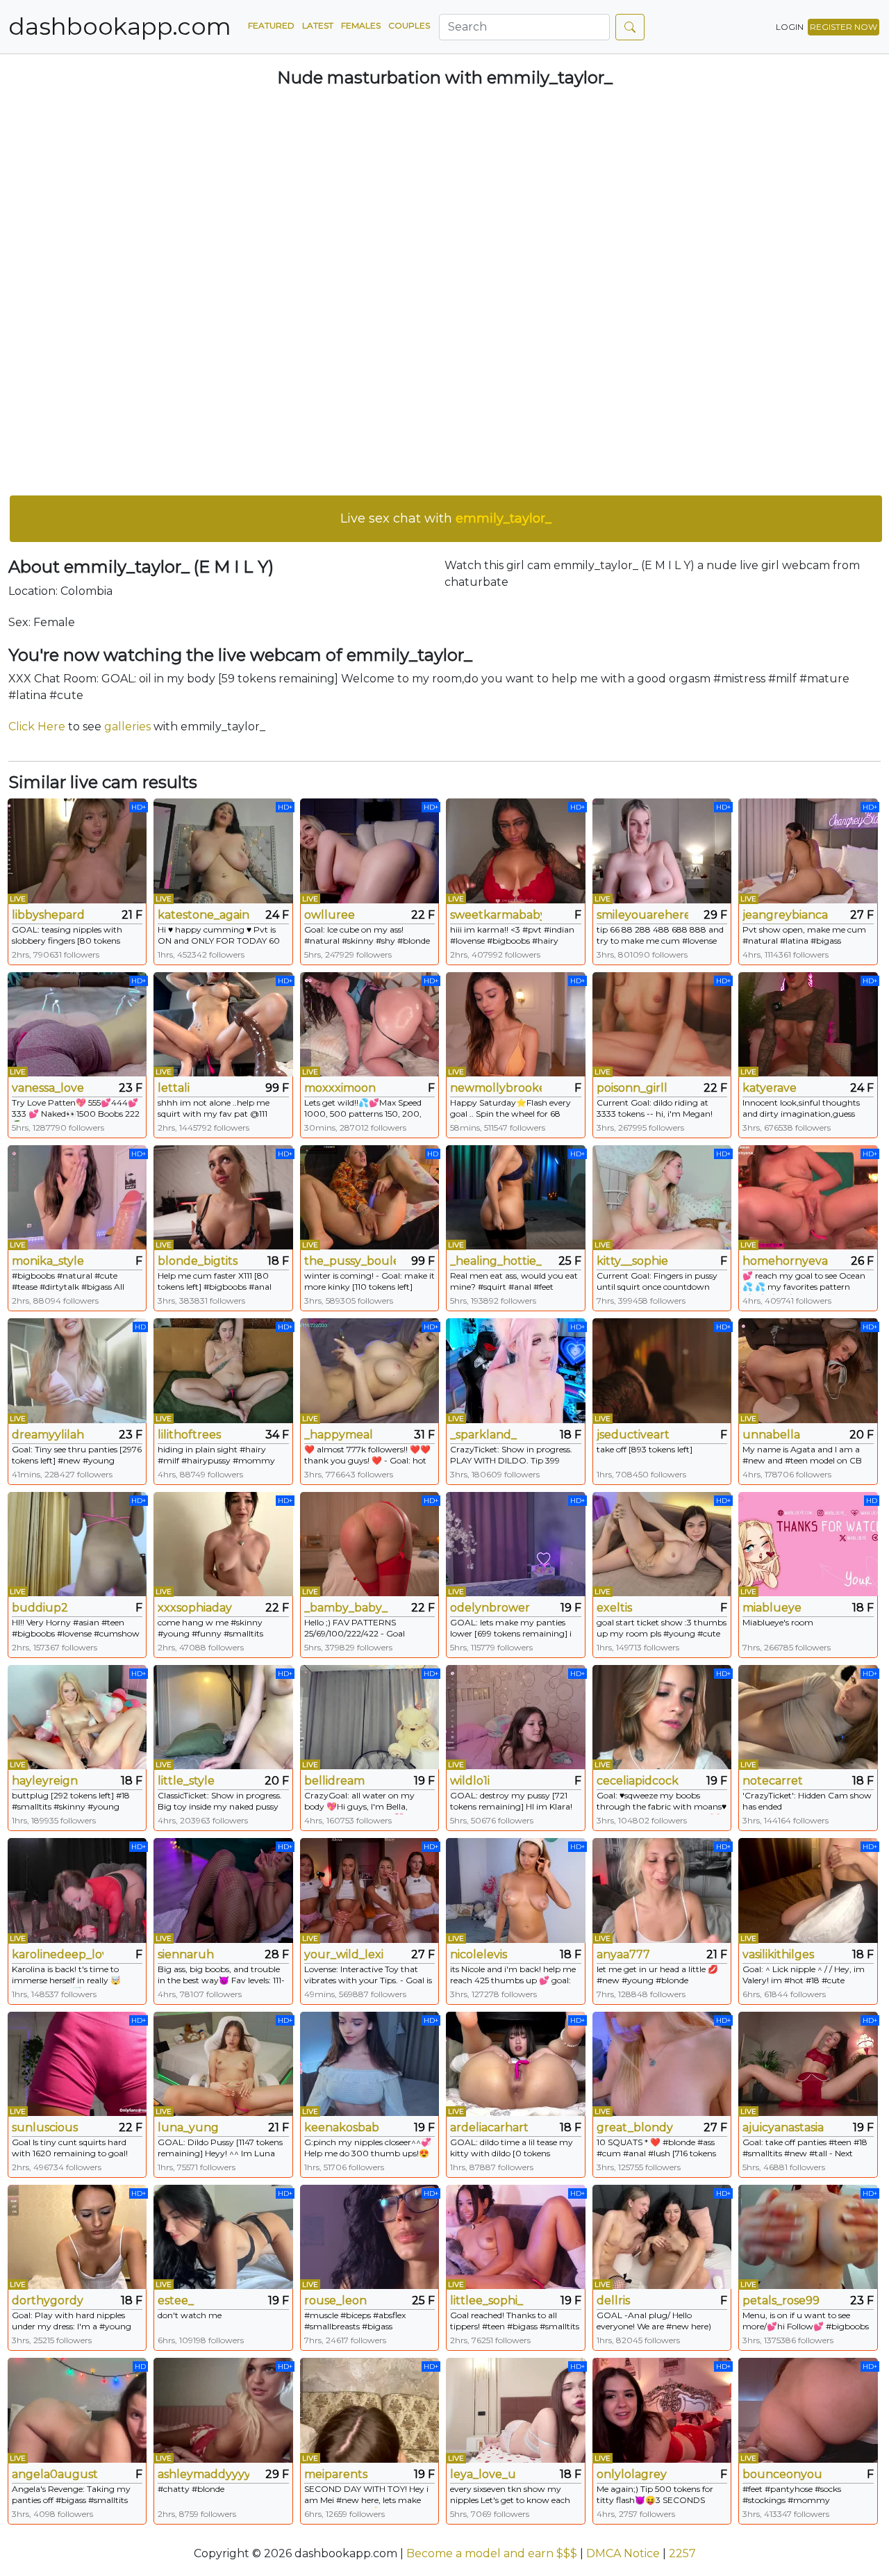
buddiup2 (40, 1608)
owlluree (330, 915)
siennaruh (186, 1954)
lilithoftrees (189, 1435)
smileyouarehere (642, 915)
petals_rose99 (781, 2300)
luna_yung (188, 2127)
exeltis (614, 1608)
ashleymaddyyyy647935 (203, 2474)
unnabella (771, 1435)
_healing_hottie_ (496, 1261)
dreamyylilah (48, 1435)
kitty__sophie (632, 1261)
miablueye (772, 1608)
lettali (174, 1088)
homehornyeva (785, 1261)
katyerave (770, 1088)
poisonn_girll (632, 1088)
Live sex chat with (446, 518)
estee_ (176, 2300)
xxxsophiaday (195, 1608)
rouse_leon (335, 2300)
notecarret (773, 1781)
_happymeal (339, 1435)
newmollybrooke (496, 1088)
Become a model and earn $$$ (492, 2553)
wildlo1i (470, 1781)
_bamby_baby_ (346, 1608)
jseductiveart (633, 1435)
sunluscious (45, 2127)
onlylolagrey (632, 2474)
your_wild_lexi (344, 1954)
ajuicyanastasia (783, 2127)
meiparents (336, 2474)
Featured (271, 25)
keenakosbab (342, 2127)
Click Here (37, 727)
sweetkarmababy (496, 915)
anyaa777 (623, 1954)
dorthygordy (48, 2300)
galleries (127, 727)
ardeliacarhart (489, 2127)
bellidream (334, 1781)
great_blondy (635, 2127)
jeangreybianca (785, 915)
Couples (409, 25)
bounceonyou (782, 2474)
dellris (613, 2300)
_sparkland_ (483, 1435)
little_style (186, 1781)
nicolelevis (479, 1954)
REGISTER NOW (844, 27)
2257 (682, 2553)
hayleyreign (45, 1781)
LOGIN (790, 27)
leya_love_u (483, 2474)
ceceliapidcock (638, 1781)
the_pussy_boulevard (350, 1261)
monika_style (48, 1261)
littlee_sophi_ (487, 2300)
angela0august (55, 2474)
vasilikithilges (778, 1954)
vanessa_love (48, 1088)
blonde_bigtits (198, 1261)
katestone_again (203, 915)
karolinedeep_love (58, 1954)
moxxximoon (340, 1088)
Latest (318, 25)
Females (361, 25)
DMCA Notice (623, 2553)
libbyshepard (48, 915)
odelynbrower (490, 1608)
